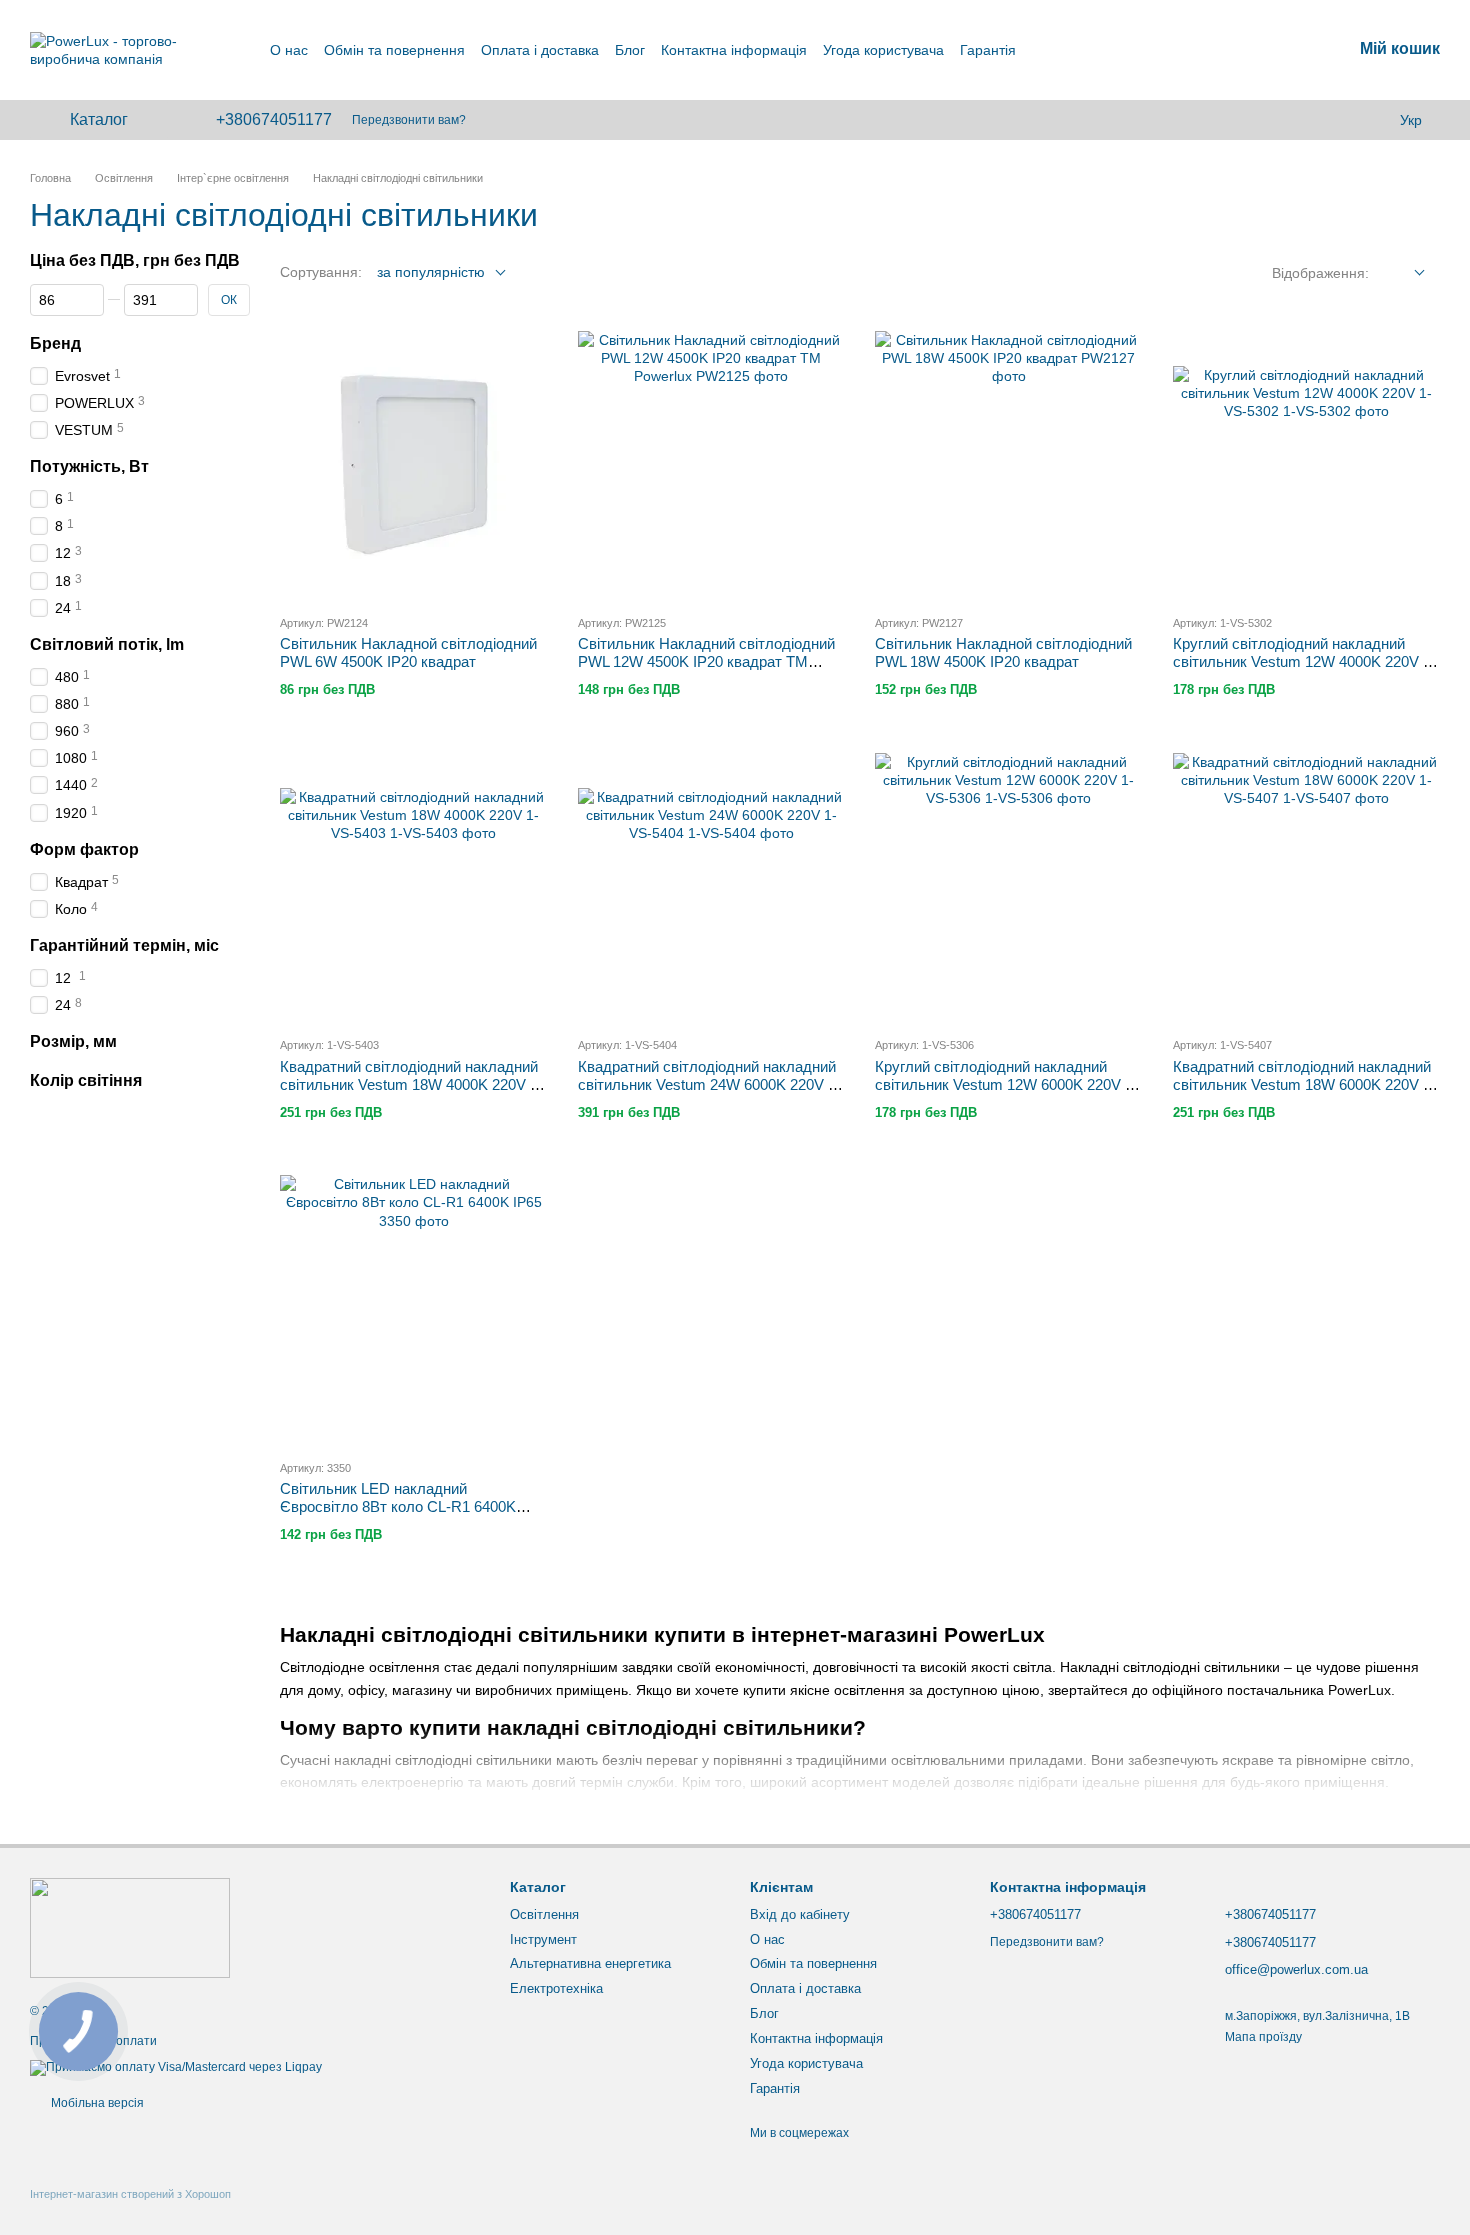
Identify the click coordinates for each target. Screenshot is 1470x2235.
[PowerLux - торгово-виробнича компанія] (130, 1928)
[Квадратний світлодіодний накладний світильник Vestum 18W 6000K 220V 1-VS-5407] (1307, 887)
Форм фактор (84, 849)
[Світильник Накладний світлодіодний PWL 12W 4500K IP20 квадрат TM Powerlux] (712, 465)
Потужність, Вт (89, 466)
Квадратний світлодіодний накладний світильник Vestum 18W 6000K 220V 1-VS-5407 (1304, 1084)
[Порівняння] (1330, 120)
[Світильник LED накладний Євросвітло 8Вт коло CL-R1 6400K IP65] (414, 1309)
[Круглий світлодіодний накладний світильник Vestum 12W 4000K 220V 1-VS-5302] (1307, 465)
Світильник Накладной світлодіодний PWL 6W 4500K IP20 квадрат (408, 652)
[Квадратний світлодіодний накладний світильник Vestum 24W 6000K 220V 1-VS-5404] (712, 887)
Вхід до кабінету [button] (800, 1914)
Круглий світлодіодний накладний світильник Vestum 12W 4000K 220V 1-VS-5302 (1304, 661)
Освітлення (544, 1914)
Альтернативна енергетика (590, 1963)
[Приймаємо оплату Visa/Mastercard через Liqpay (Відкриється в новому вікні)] (176, 2067)
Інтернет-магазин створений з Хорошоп (130, 2194)
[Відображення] (1404, 273)
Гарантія (988, 50)
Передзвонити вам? (409, 120)
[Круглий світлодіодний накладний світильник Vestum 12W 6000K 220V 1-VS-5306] (1009, 887)
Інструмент (543, 1939)
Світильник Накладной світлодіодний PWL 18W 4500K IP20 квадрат (1003, 652)
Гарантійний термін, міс (124, 945)
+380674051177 (274, 120)
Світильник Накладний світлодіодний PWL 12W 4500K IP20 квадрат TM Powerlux (706, 661)
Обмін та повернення (394, 50)
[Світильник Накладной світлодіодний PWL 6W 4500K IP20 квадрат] (414, 465)
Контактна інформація (734, 50)
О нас (289, 50)
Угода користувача (883, 50)
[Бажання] (1370, 120)
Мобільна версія (96, 2103)
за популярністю (431, 272)
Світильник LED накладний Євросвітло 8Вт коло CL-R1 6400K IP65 (398, 1506)
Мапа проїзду (1263, 2037)
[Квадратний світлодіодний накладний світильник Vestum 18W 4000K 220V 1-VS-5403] (414, 887)
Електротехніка (556, 1988)
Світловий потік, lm (107, 644)
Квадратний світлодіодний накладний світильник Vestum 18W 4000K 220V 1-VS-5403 (411, 1084)
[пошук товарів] (1284, 120)
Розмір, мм (73, 1041)
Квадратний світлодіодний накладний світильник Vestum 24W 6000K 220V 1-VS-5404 (709, 1084)
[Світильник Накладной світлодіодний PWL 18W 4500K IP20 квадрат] (1009, 465)
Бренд (55, 343)
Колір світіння (86, 1080)
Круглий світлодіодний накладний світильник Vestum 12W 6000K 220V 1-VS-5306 (1006, 1084)
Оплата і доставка (540, 50)
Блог (630, 50)
